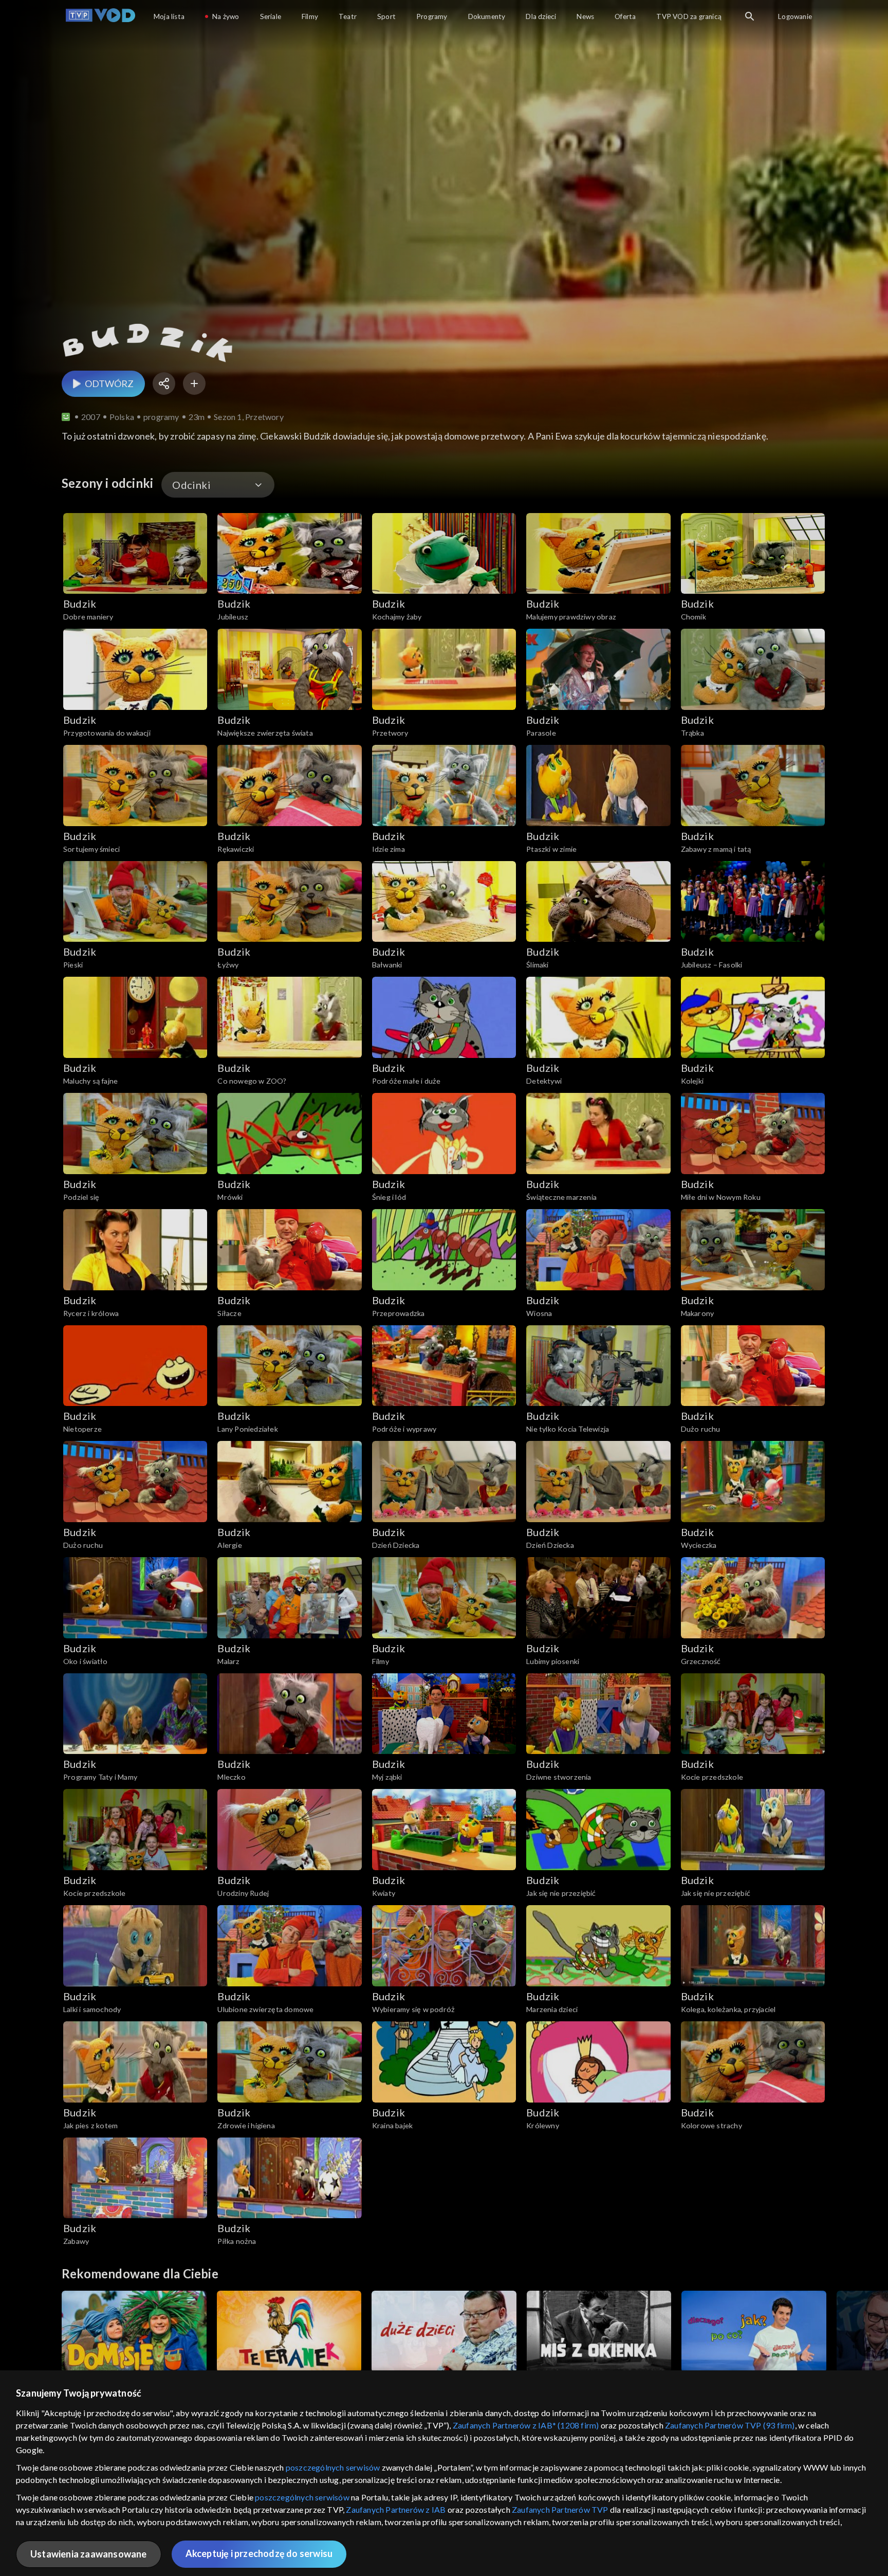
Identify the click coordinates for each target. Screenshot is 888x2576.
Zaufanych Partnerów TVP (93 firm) (730, 2425)
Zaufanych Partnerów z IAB (396, 2509)
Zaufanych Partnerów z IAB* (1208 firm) (526, 2425)
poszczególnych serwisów (333, 2467)
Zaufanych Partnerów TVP (560, 2509)
